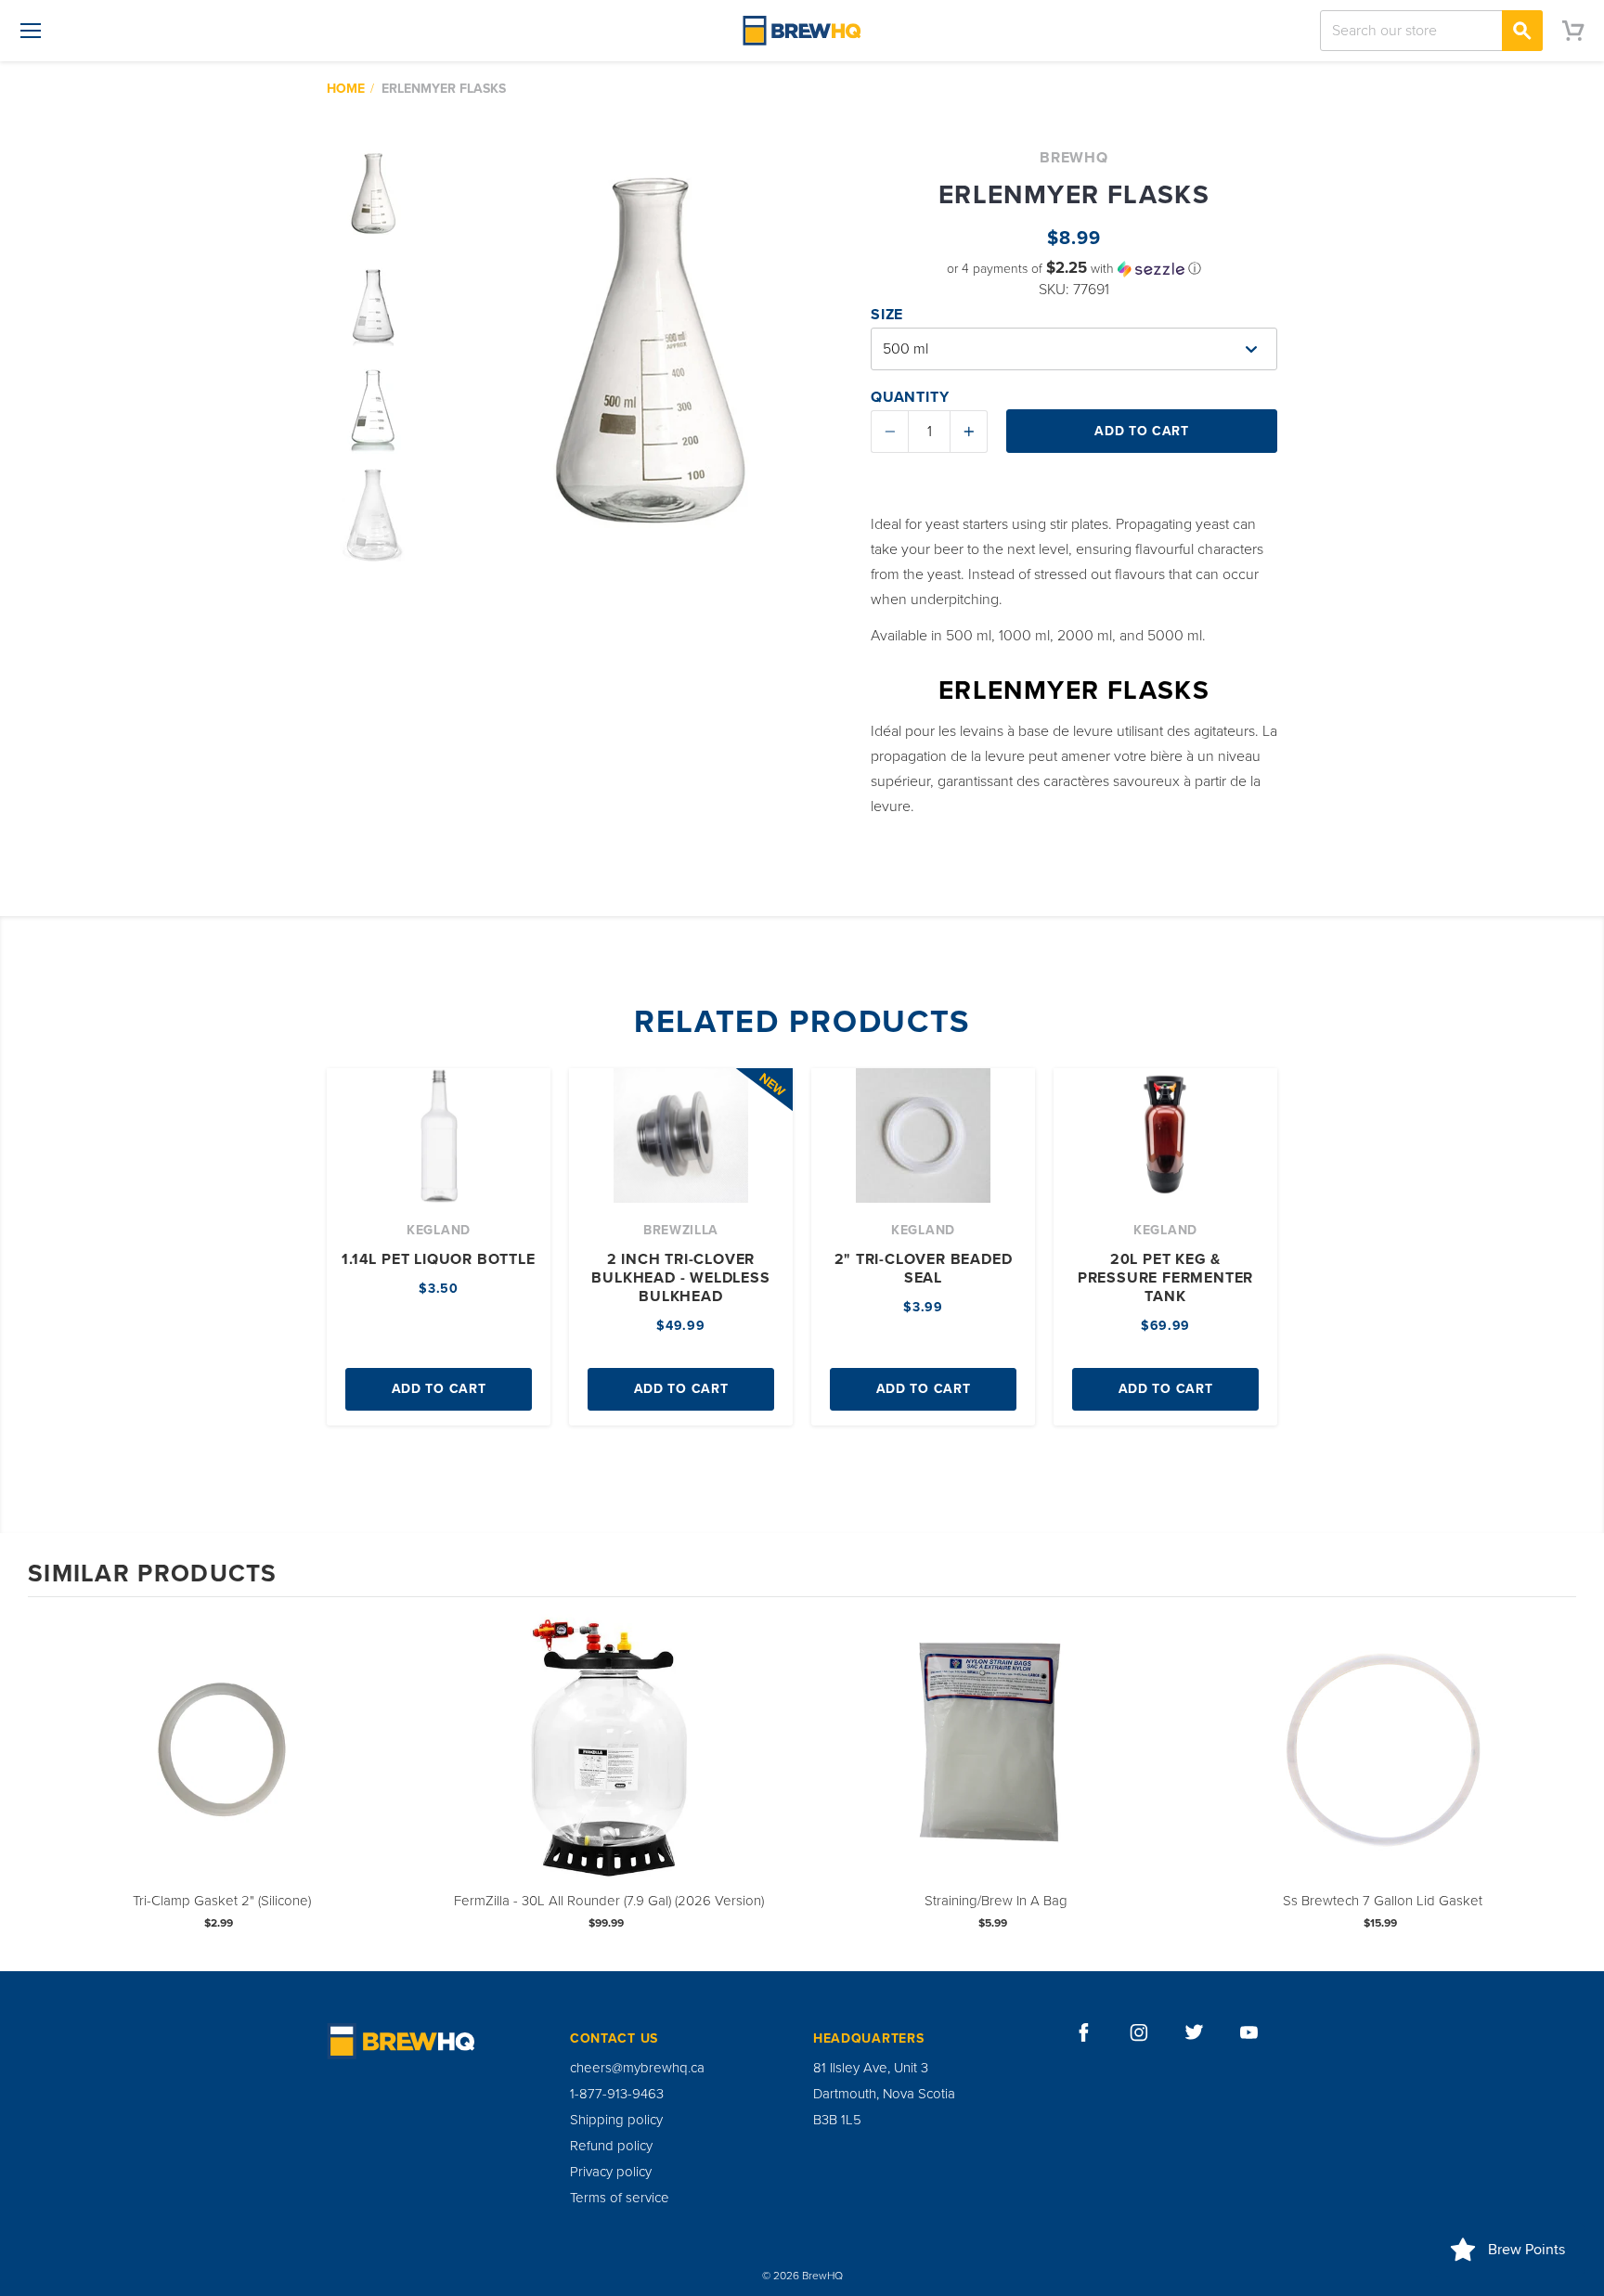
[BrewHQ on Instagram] (1139, 2032)
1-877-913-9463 (617, 2094)
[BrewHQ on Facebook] (1084, 2032)
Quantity (910, 397)
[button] (1074, 269)
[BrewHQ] (802, 31)
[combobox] (1431, 31)
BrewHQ (1074, 158)
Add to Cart (439, 1389)
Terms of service (620, 2198)
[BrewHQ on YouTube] (1249, 2032)
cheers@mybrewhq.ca (637, 2068)
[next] (1558, 1782)
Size (887, 315)
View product (222, 1767)
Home (346, 89)
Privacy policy (611, 2172)
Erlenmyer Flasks (444, 89)
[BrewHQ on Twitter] (1195, 2032)
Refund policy (611, 2146)
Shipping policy (616, 2120)
